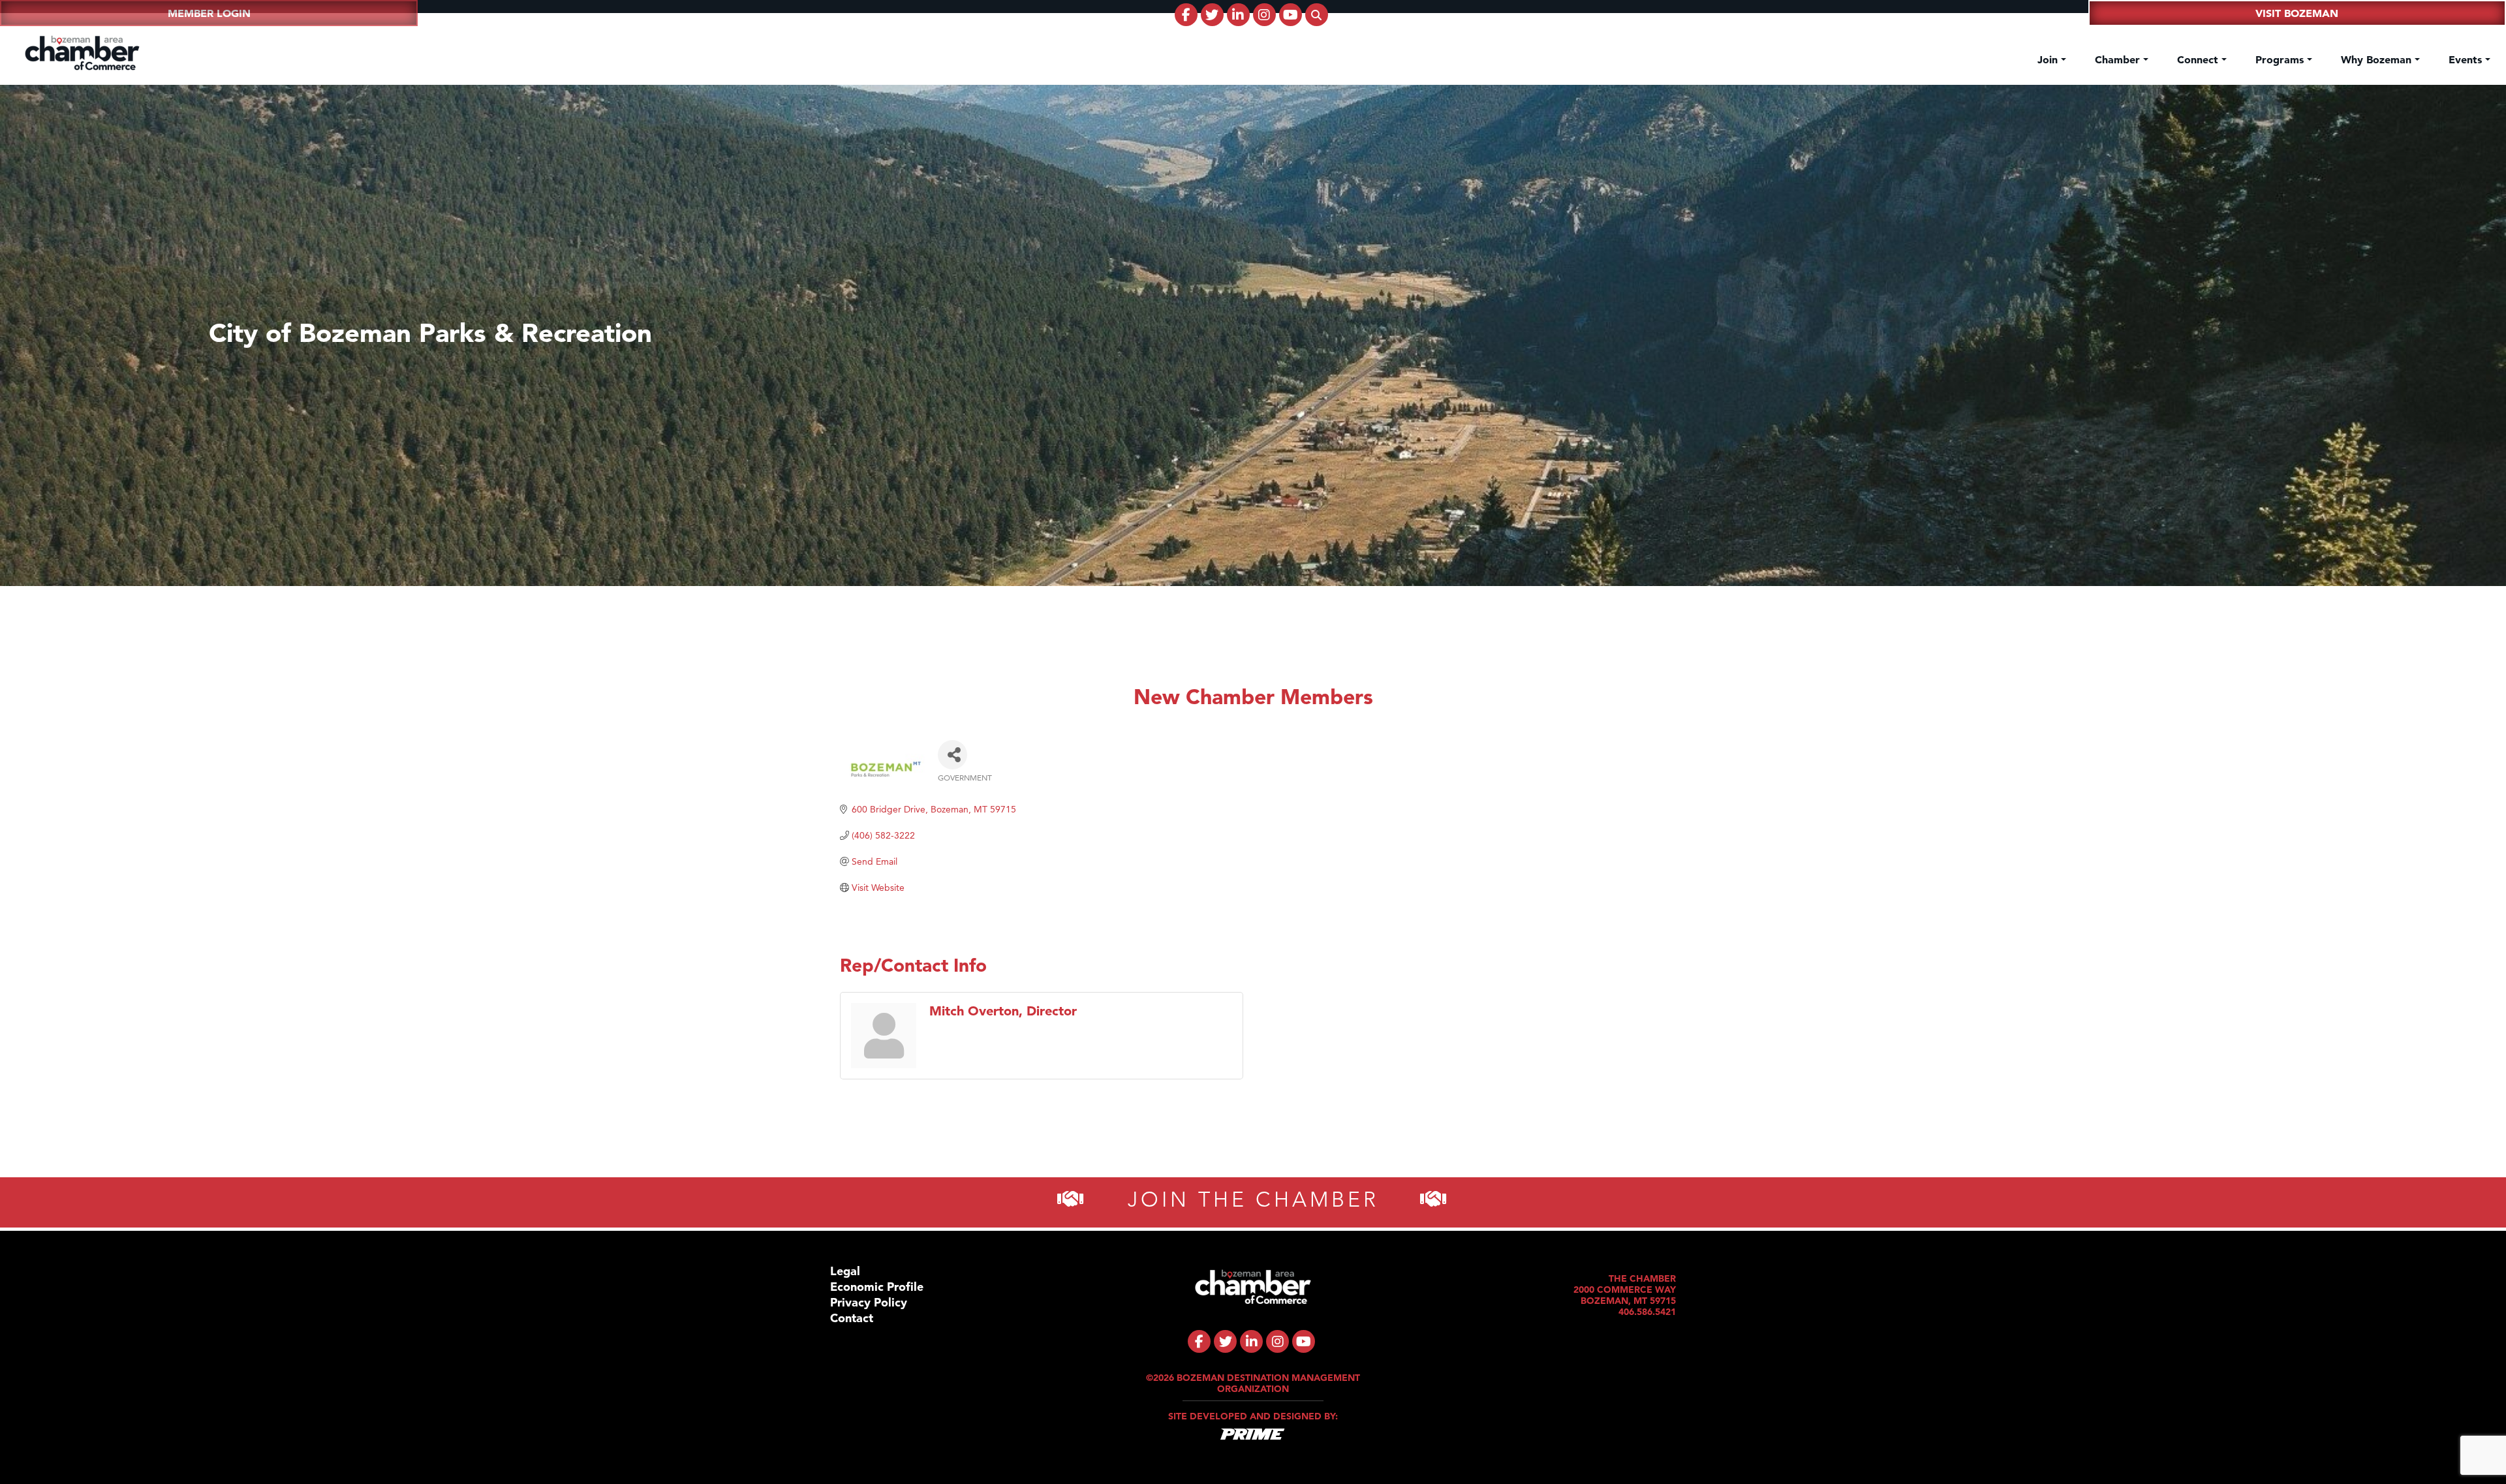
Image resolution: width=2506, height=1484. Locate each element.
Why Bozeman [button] (2378, 59)
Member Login (209, 13)
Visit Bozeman (2297, 13)
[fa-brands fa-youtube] (1291, 15)
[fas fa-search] (1317, 15)
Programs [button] (2281, 59)
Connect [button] (2199, 59)
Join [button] (2049, 59)
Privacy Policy (869, 1302)
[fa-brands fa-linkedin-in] (1238, 15)
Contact (852, 1318)
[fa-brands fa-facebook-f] (1186, 15)
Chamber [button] (2119, 59)
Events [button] (2467, 59)
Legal (845, 1271)
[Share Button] (952, 755)
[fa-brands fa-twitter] (1212, 15)
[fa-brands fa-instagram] (1264, 15)
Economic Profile (877, 1287)
